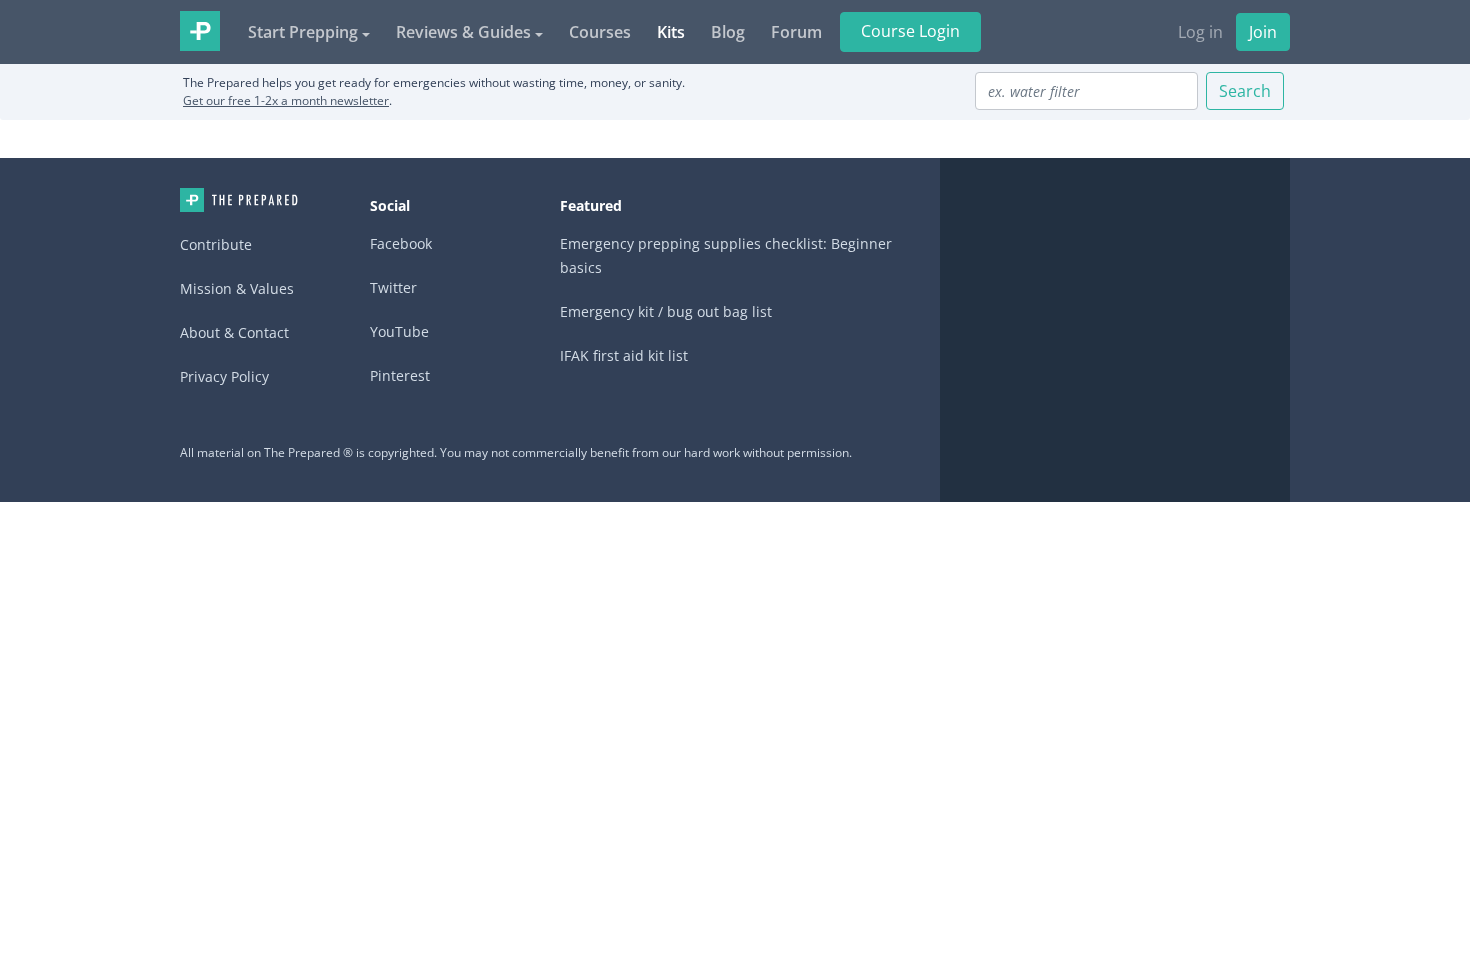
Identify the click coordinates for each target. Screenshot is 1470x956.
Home (239, 200)
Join (1263, 32)
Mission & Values (237, 288)
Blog (728, 32)
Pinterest (400, 375)
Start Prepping (303, 32)
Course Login (910, 31)
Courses (600, 32)
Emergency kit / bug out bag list (666, 311)
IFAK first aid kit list (624, 355)
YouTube (399, 331)
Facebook (401, 243)
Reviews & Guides (463, 32)
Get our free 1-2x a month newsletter (286, 100)
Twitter (393, 287)
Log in (1200, 32)
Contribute (216, 244)
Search (1245, 91)
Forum (796, 32)
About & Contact (234, 332)
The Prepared (200, 31)
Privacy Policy (224, 376)
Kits (671, 32)
